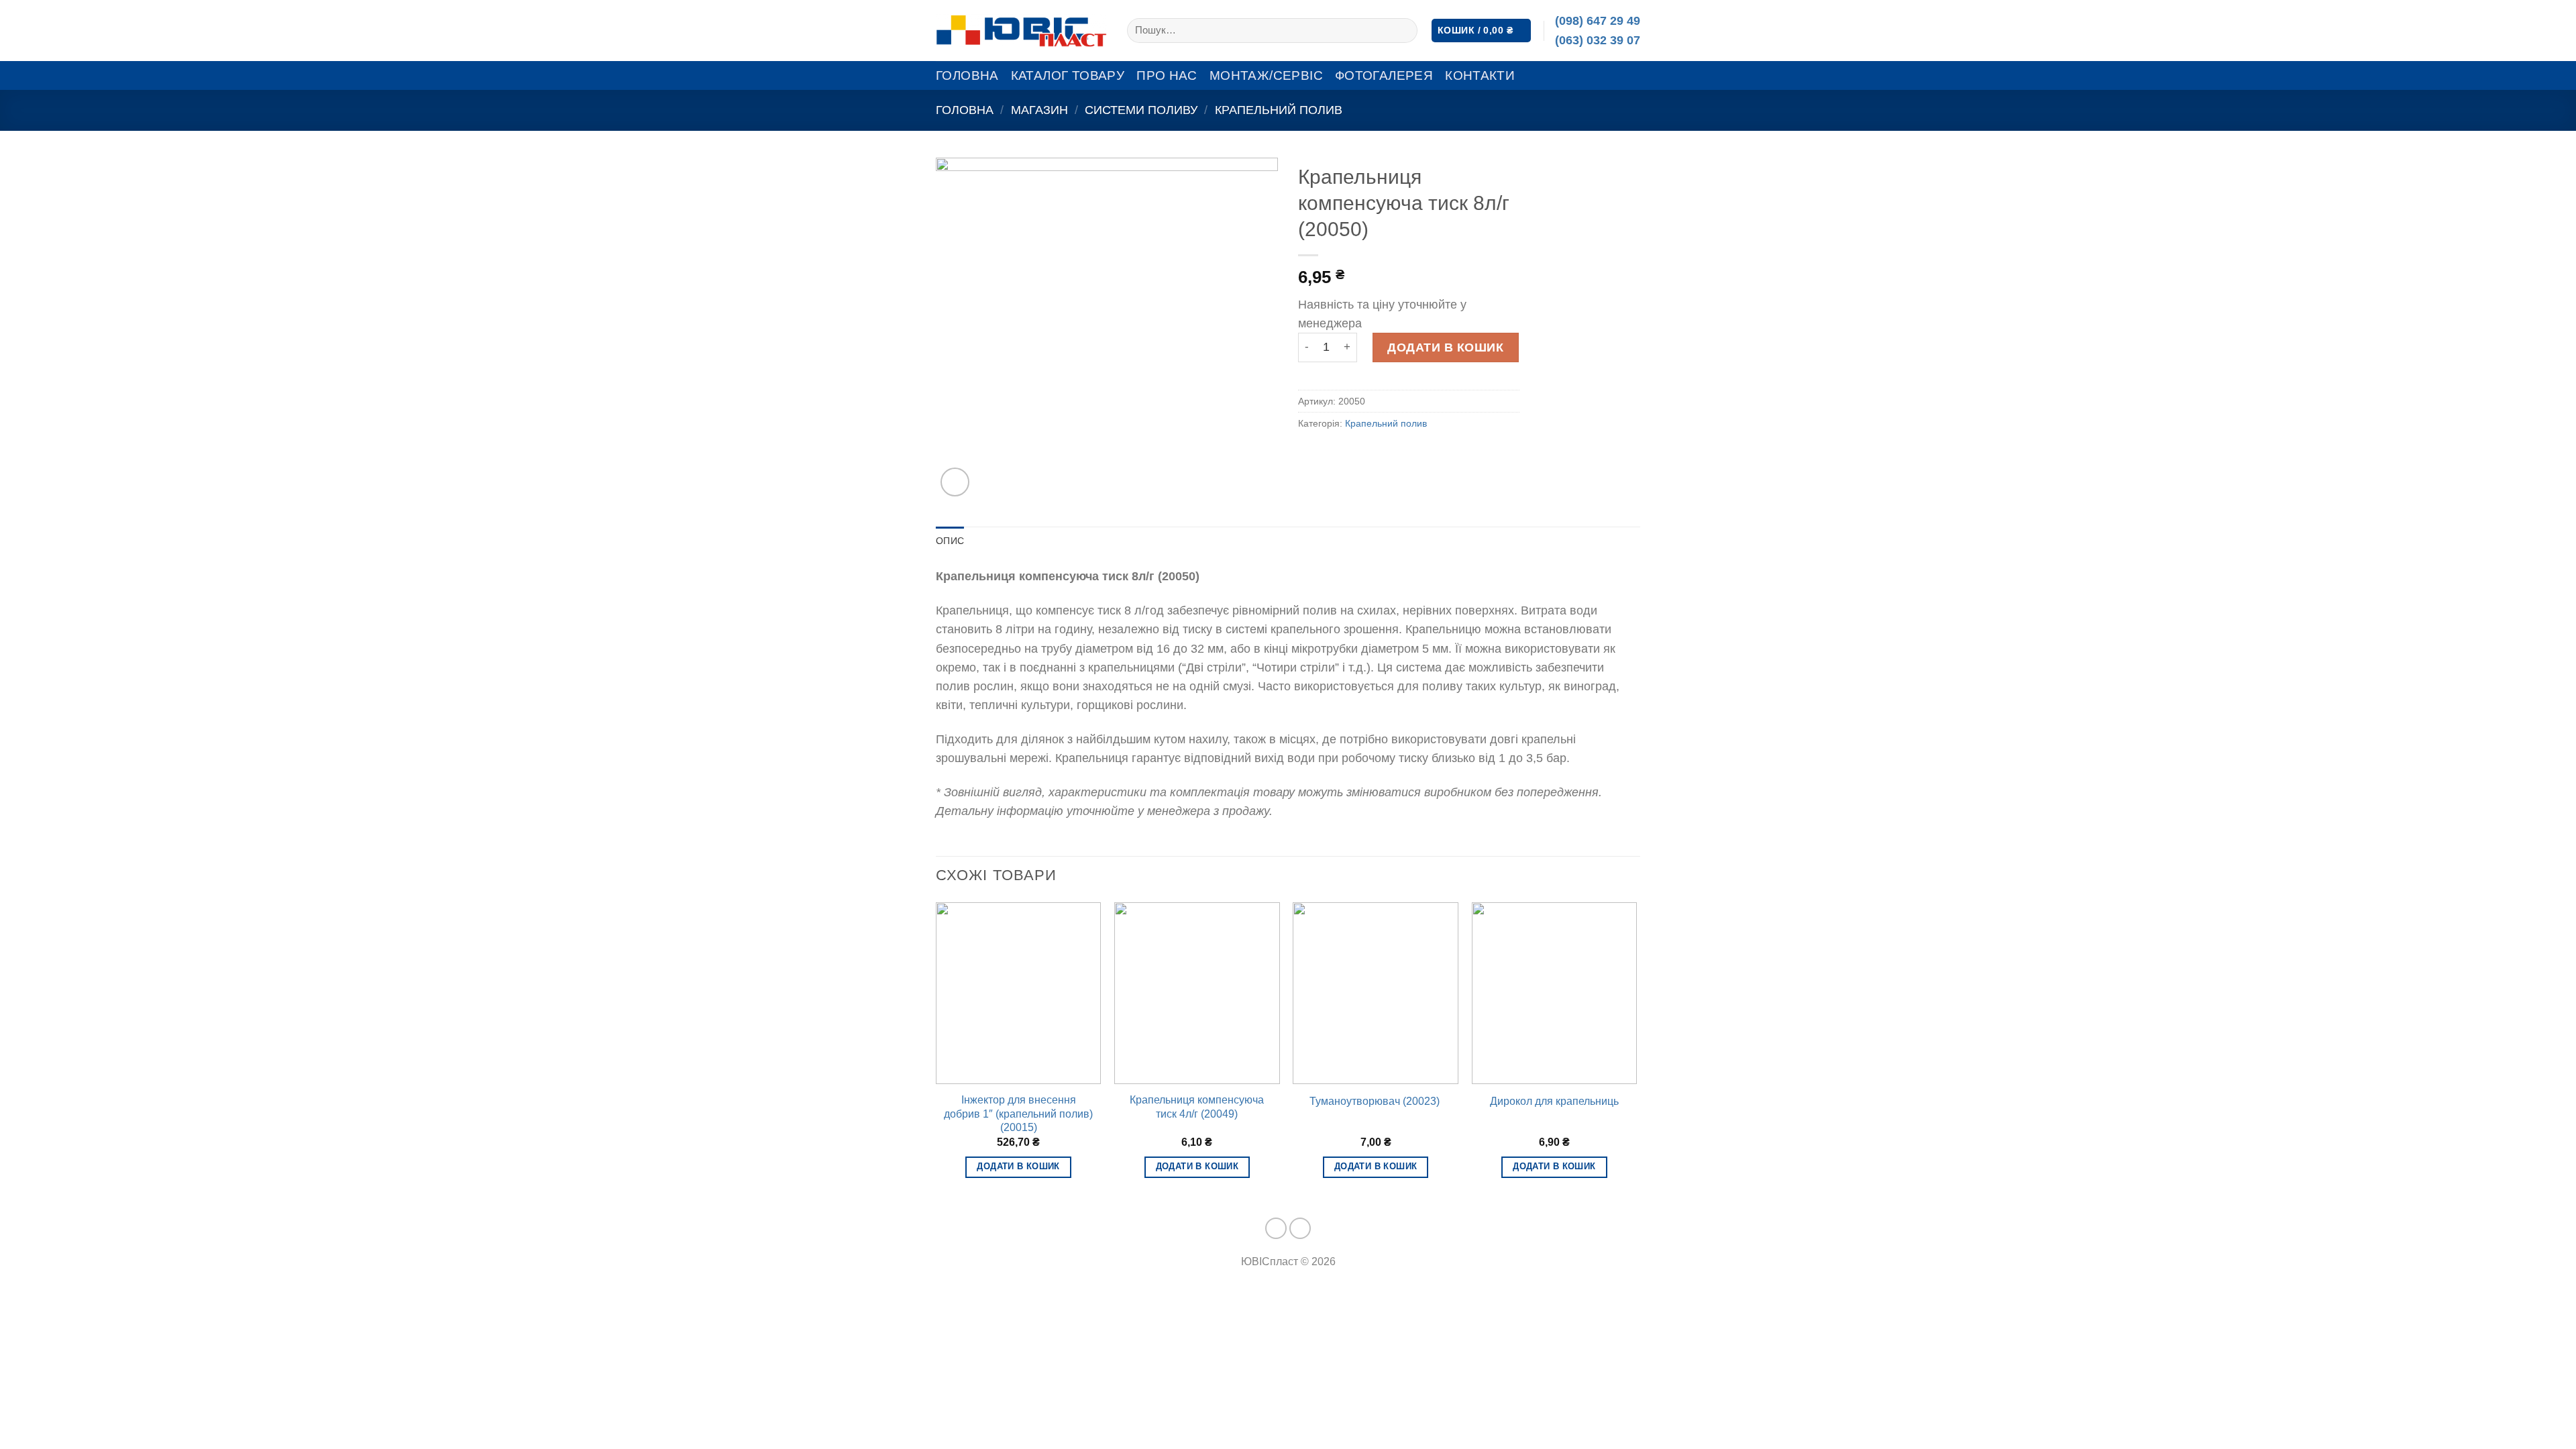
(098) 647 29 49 (1598, 21)
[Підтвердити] (1403, 31)
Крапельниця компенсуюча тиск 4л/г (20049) (1197, 1107)
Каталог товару (1068, 75)
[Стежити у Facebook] (1276, 1229)
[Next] (1636, 1053)
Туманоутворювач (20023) (1376, 1101)
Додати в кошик (1445, 347)
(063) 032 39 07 (1598, 40)
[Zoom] (955, 482)
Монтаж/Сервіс (1266, 75)
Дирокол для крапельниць (1554, 1101)
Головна (967, 75)
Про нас (1167, 75)
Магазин (1039, 110)
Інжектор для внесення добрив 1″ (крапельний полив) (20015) (1018, 1114)
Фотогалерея (1384, 75)
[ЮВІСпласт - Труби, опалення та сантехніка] (1021, 31)
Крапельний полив (1279, 110)
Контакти (1480, 75)
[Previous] (936, 1053)
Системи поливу (1141, 110)
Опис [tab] (950, 541)
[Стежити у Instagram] (1300, 1229)
